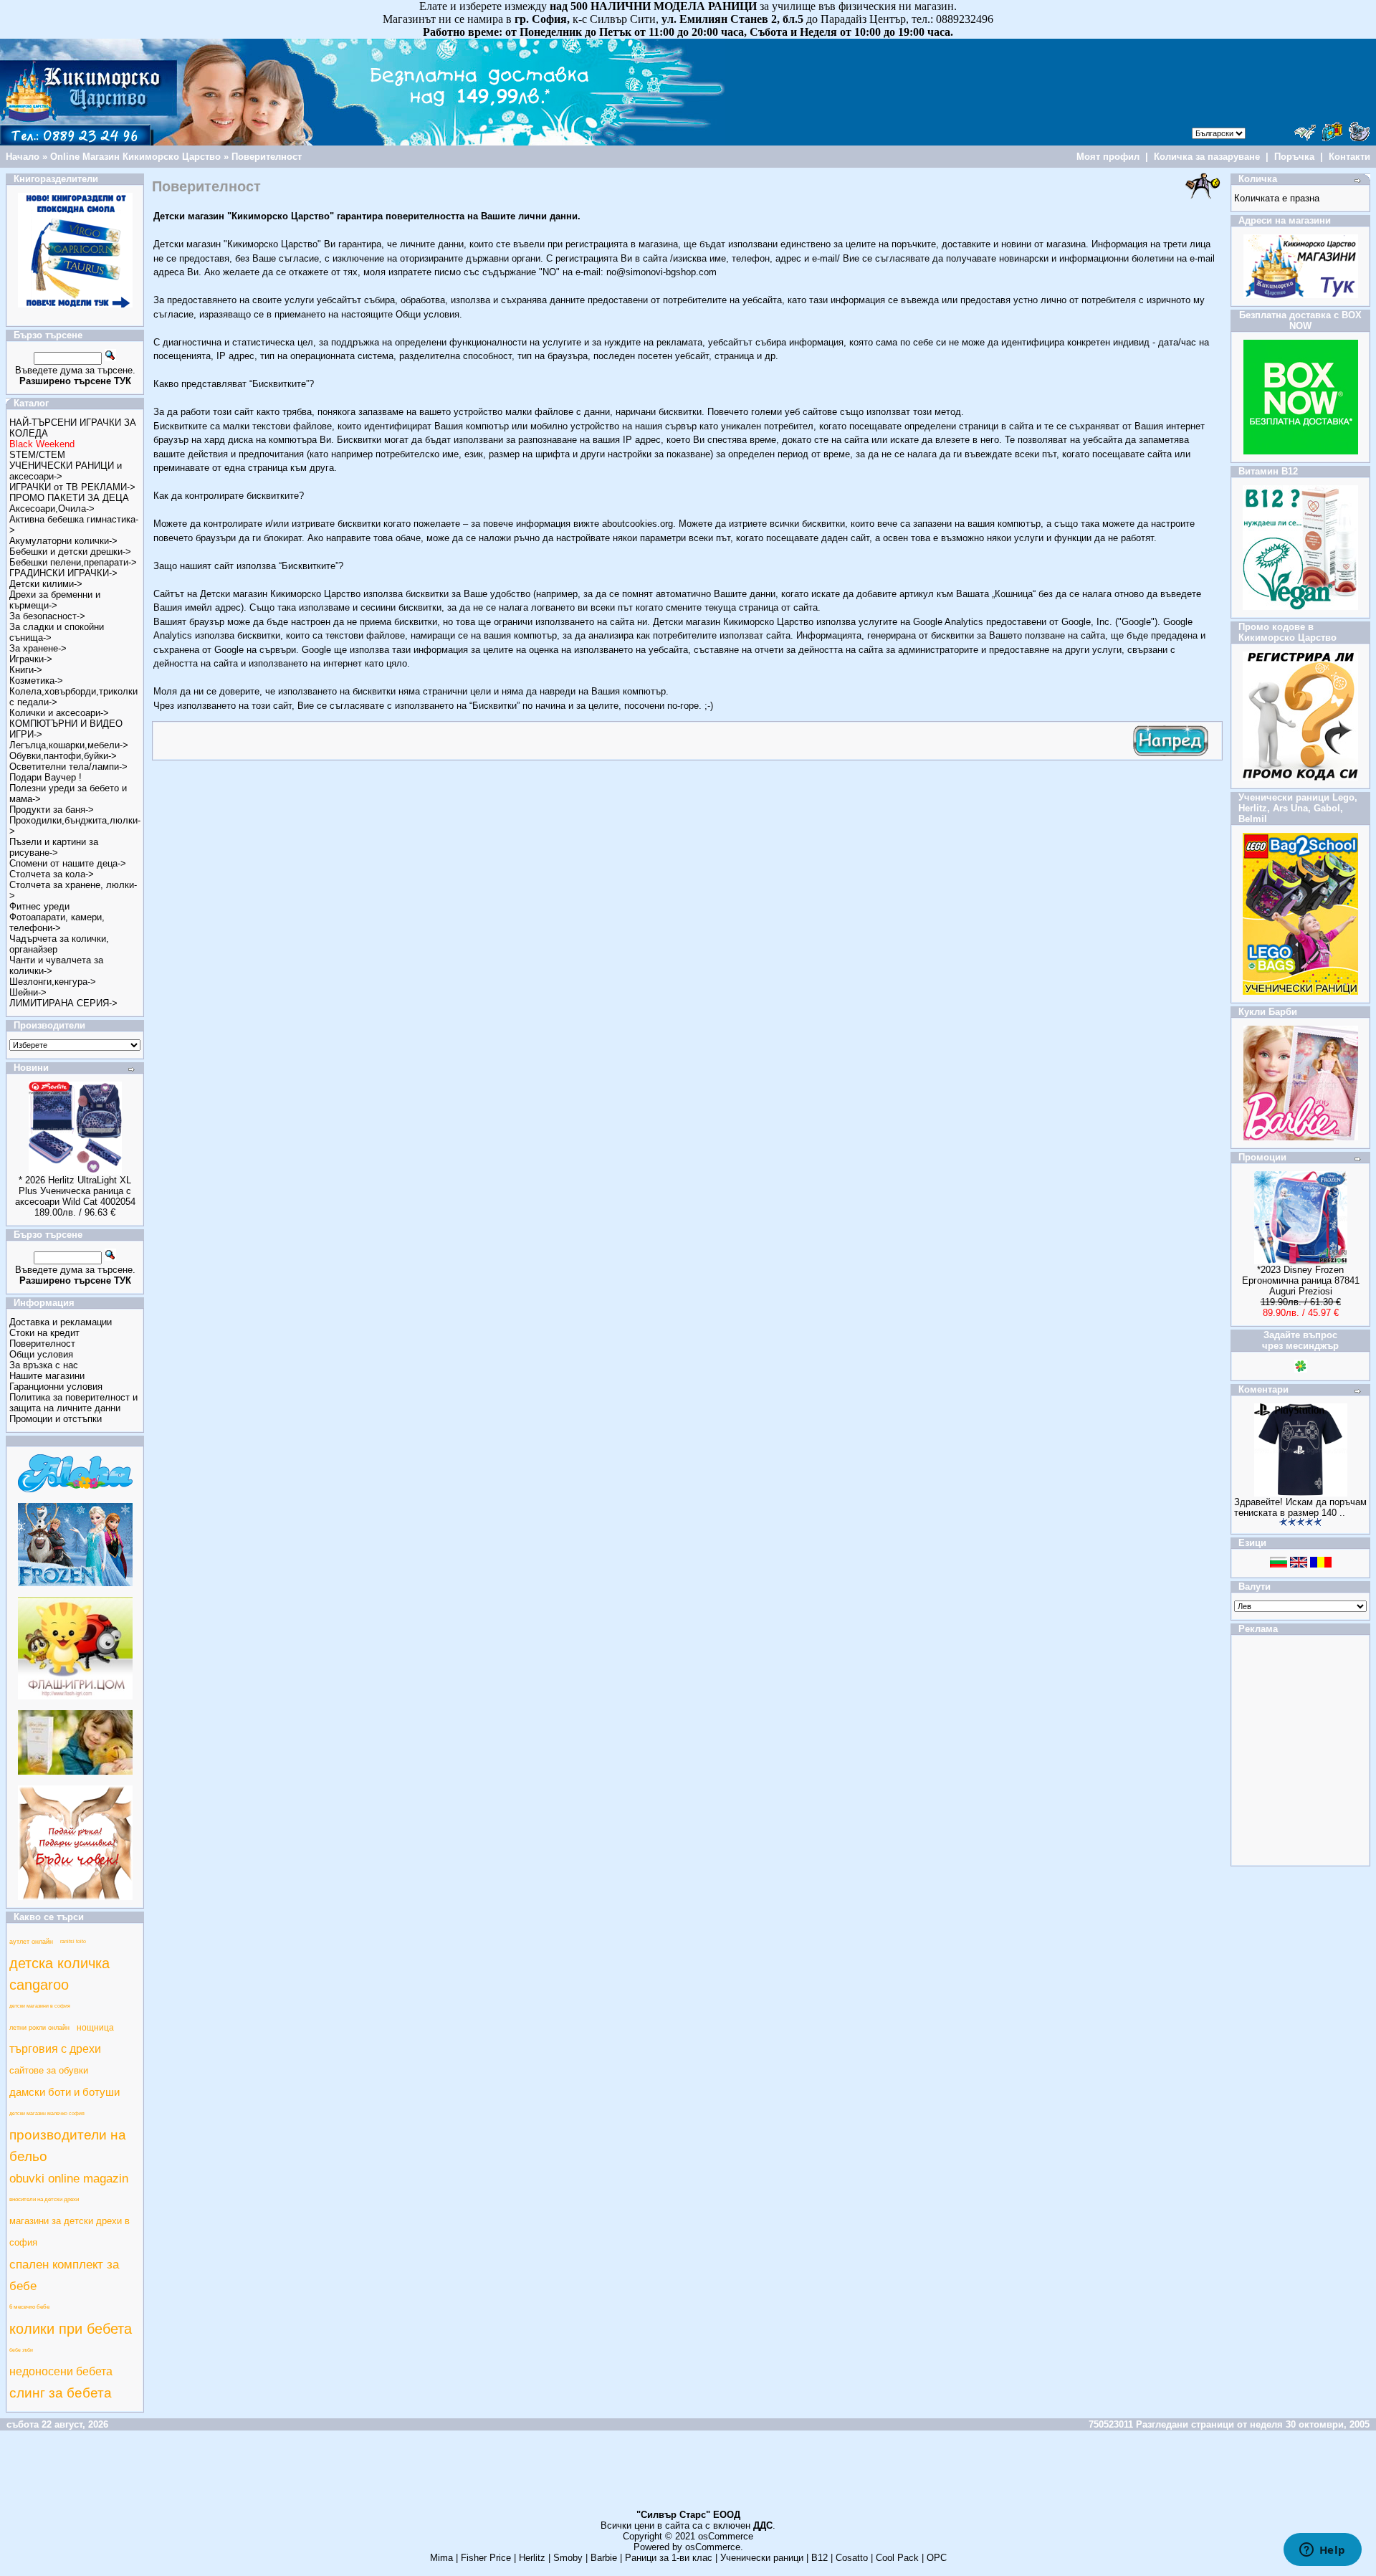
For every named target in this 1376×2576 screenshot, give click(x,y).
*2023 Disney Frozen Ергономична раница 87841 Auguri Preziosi (1301, 1280)
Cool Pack (897, 2558)
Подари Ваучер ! (46, 777)
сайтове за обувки (49, 2070)
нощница (95, 2028)
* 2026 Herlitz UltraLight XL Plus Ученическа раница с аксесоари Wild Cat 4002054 (75, 1191)
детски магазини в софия (40, 2006)
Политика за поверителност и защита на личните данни (73, 1403)
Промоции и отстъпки (56, 1419)
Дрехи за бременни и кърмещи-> (55, 600)
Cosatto (852, 2558)
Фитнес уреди (39, 906)
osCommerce (726, 2536)
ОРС (937, 2558)
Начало (23, 157)
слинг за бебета (61, 2393)
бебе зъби (21, 2350)
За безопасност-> (47, 616)
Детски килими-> (46, 584)
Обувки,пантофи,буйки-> (63, 756)
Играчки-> (31, 659)
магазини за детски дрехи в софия (70, 2232)
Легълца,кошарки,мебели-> (69, 745)
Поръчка (1294, 157)
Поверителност (267, 157)
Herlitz (532, 2558)
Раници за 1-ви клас (669, 2558)
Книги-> (26, 670)
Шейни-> (28, 992)
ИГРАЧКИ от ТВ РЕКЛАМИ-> (72, 487)
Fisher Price (486, 2558)
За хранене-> (38, 648)
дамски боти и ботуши (64, 2092)
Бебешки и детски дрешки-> (70, 552)
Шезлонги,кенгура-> (53, 982)
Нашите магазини (47, 1376)
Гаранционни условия (56, 1387)
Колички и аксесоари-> (59, 713)
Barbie (604, 2558)
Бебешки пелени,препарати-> (73, 562)
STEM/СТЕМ (37, 455)
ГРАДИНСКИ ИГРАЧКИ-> (63, 573)
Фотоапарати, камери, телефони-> (57, 922)
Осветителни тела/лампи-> (68, 767)
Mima (441, 2558)
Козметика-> (36, 681)
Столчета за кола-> (52, 874)
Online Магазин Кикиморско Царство (135, 157)
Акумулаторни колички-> (63, 541)
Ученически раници (762, 2558)
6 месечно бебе (29, 2307)
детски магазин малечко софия (47, 2113)
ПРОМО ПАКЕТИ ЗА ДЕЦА (69, 498)
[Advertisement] (688, 2476)
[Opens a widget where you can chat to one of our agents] (1322, 2551)
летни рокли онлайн (39, 2028)
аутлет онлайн (31, 1942)
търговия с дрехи (55, 2049)
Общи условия (41, 1354)
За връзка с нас (44, 1365)
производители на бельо (68, 2146)
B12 (820, 2558)
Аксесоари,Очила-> (52, 509)
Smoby (568, 2558)
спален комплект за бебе (64, 2275)
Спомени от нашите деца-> (68, 863)
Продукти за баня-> (52, 810)
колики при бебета (71, 2329)
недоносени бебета (61, 2371)
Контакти (1349, 157)
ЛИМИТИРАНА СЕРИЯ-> (63, 1003)
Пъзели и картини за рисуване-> (54, 847)
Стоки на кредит (44, 1333)
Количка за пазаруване (1207, 157)
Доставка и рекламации (61, 1322)
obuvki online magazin (69, 2178)
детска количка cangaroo (59, 1974)
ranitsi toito (73, 1941)
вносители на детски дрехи (44, 2199)
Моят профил (1108, 157)
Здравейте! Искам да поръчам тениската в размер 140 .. (1300, 1507)
